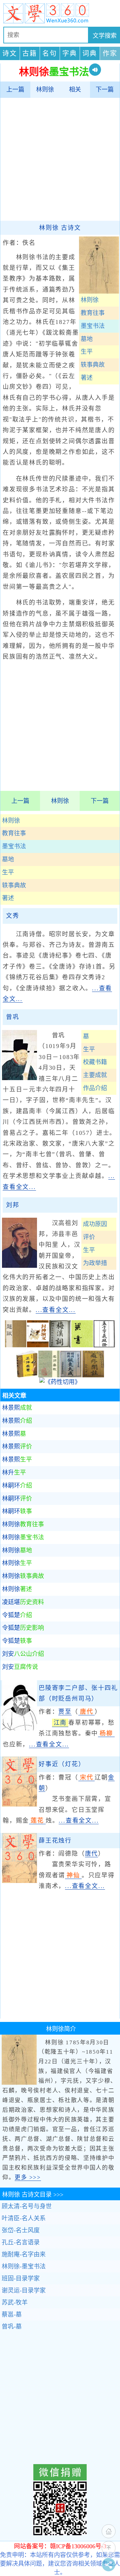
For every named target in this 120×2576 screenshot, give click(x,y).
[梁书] (82, 1345)
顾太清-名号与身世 (27, 2206)
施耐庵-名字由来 (24, 2254)
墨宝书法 (14, 846)
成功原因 (95, 1224)
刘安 (23, 1654)
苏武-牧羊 (15, 2302)
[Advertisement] (60, 159)
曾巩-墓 (12, 2327)
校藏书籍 (95, 1062)
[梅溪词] (60, 1345)
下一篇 (105, 90)
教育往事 (14, 833)
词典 (90, 53)
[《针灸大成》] (71, 1375)
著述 (8, 898)
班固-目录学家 (21, 2278)
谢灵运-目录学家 (24, 2290)
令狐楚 (17, 1615)
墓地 (8, 859)
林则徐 (45, 90)
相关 (75, 90)
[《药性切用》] (60, 1382)
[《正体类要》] (27, 1375)
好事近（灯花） (62, 1764)
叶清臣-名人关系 (24, 2218)
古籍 (30, 53)
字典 (70, 53)
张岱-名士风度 (21, 2230)
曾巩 (13, 1017)
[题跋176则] (16, 1345)
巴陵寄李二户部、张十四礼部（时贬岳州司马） (78, 1693)
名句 (50, 53)
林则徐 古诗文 (60, 228)
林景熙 (17, 1408)
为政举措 (95, 1263)
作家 (110, 53)
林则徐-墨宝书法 (24, 2266)
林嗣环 (17, 1486)
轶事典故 (14, 885)
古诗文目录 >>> (33, 2195)
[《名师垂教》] (49, 1375)
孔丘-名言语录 (21, 2242)
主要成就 (95, 1075)
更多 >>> (28, 2177)
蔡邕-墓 (12, 2314)
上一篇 (15, 90)
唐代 (92, 1854)
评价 (89, 1237)
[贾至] (19, 1728)
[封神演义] (38, 1345)
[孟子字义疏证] (104, 1345)
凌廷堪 (23, 1602)
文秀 (13, 916)
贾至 (65, 1712)
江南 (60, 1723)
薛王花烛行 (55, 1841)
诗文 (10, 53)
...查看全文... (56, 1310)
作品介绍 (95, 1088)
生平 (8, 872)
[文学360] (60, 13)
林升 (14, 1473)
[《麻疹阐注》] (93, 1375)
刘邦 (13, 1205)
